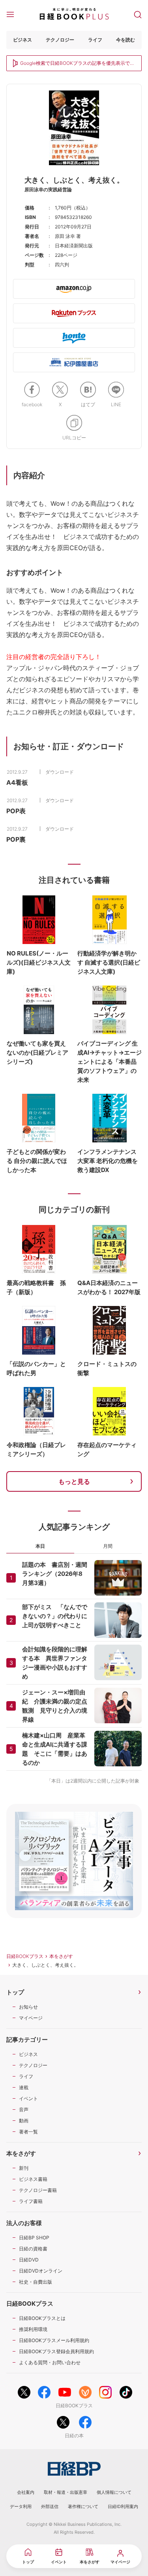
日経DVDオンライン (41, 2271)
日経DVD (29, 2260)
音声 (24, 2110)
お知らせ (28, 2007)
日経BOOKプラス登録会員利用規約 (56, 2351)
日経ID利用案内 (123, 2506)
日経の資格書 (33, 2249)
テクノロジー (60, 40)
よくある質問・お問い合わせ (50, 2362)
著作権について (83, 2506)
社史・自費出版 (36, 2282)
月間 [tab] (108, 1546)
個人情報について (114, 2492)
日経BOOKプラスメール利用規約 (54, 2340)
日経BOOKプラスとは (42, 2318)
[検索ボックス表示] (138, 14)
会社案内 (26, 2492)
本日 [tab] (40, 1546)
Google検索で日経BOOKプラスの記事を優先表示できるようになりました (77, 64)
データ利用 (21, 2506)
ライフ (95, 40)
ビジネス (22, 40)
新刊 (24, 2168)
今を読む (126, 40)
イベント (28, 2098)
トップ (15, 1992)
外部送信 (50, 2506)
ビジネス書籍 (33, 2179)
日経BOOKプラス (25, 1956)
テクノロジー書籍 (38, 2190)
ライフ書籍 (31, 2201)
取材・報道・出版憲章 (66, 2492)
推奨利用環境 (33, 2329)
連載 (24, 2087)
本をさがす (61, 1956)
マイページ (31, 2018)
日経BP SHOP (34, 2238)
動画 (24, 2121)
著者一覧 (28, 2132)
